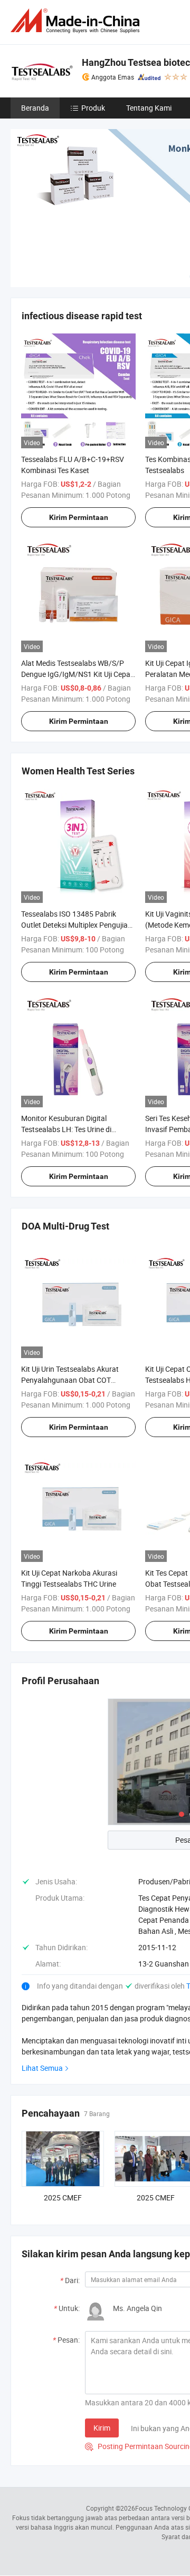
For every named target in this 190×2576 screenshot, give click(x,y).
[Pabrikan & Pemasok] (77, 21)
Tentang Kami (149, 108)
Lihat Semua (42, 2068)
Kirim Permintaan (79, 517)
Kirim (102, 2428)
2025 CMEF (63, 2198)
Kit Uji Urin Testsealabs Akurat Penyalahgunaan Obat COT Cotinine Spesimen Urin (70, 1380)
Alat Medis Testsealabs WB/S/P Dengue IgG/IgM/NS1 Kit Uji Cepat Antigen (77, 674)
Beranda (35, 108)
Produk (93, 108)
